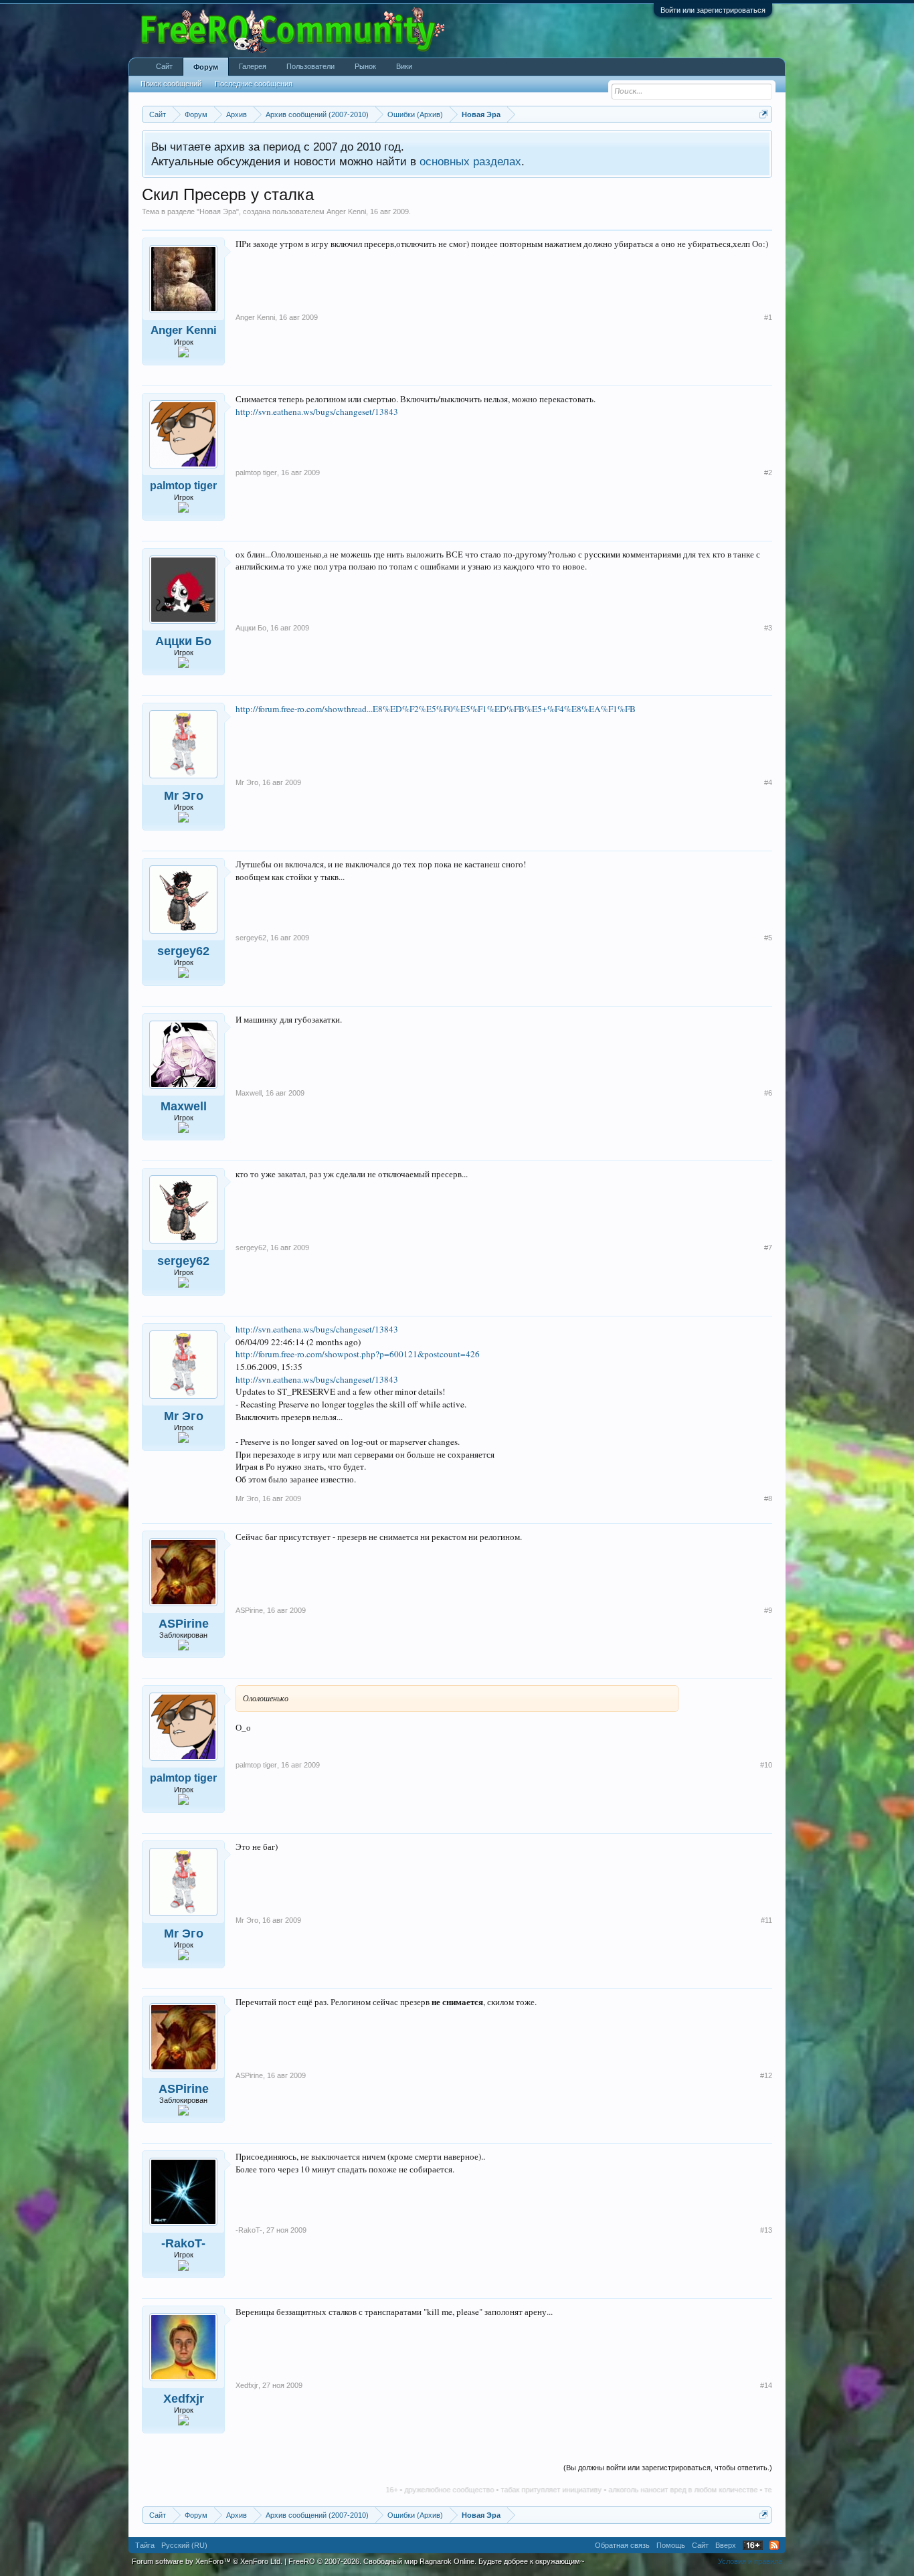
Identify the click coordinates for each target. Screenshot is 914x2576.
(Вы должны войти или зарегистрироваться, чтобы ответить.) (668, 2468)
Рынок (365, 66)
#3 (768, 628)
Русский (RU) (184, 2545)
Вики (404, 66)
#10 (766, 1765)
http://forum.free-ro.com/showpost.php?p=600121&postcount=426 (358, 1354)
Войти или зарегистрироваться (713, 10)
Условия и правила (750, 2561)
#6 (768, 1093)
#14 (766, 2385)
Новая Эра (218, 211)
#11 (766, 1920)
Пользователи (310, 66)
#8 (768, 1498)
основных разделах (470, 161)
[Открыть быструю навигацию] (764, 114)
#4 (768, 782)
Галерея (253, 66)
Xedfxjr (184, 2399)
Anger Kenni (346, 211)
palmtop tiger (183, 486)
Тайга (145, 2545)
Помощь (671, 2545)
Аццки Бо (183, 641)
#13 (766, 2230)
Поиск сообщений (171, 84)
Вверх (726, 2545)
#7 (768, 1248)
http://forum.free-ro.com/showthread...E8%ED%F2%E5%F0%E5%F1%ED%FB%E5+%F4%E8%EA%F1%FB (436, 709)
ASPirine (184, 1624)
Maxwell (184, 1106)
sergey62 (183, 951)
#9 (768, 1610)
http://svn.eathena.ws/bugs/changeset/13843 (317, 412)
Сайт (164, 66)
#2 (768, 473)
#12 (766, 2075)
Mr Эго (184, 796)
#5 (768, 938)
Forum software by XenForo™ (207, 2561)
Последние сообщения (254, 84)
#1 (768, 317)
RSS (774, 2545)
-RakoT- (183, 2243)
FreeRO (436, 2561)
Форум (206, 67)
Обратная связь (622, 2545)
